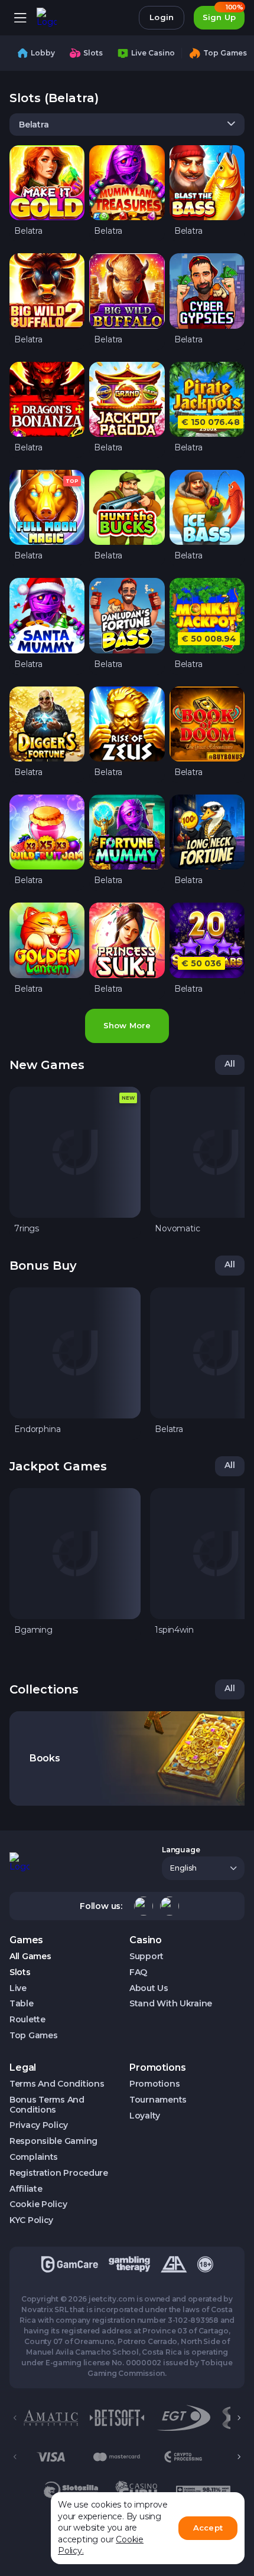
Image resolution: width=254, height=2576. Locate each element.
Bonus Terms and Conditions (47, 2105)
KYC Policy (31, 2220)
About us (149, 1988)
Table (22, 2004)
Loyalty (145, 2116)
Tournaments (158, 2100)
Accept (208, 2528)
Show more (127, 1025)
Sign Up (223, 14)
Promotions (154, 2084)
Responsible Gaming (53, 2141)
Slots (20, 1972)
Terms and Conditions (57, 2084)
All (230, 1064)
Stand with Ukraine (171, 2004)
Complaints (34, 2157)
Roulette (27, 2020)
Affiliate (26, 2189)
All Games (30, 1956)
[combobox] (127, 125)
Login (162, 17)
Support (146, 1956)
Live (18, 1988)
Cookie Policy (38, 2204)
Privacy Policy (39, 2125)
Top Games (33, 2036)
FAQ (138, 1972)
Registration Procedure (59, 2173)
